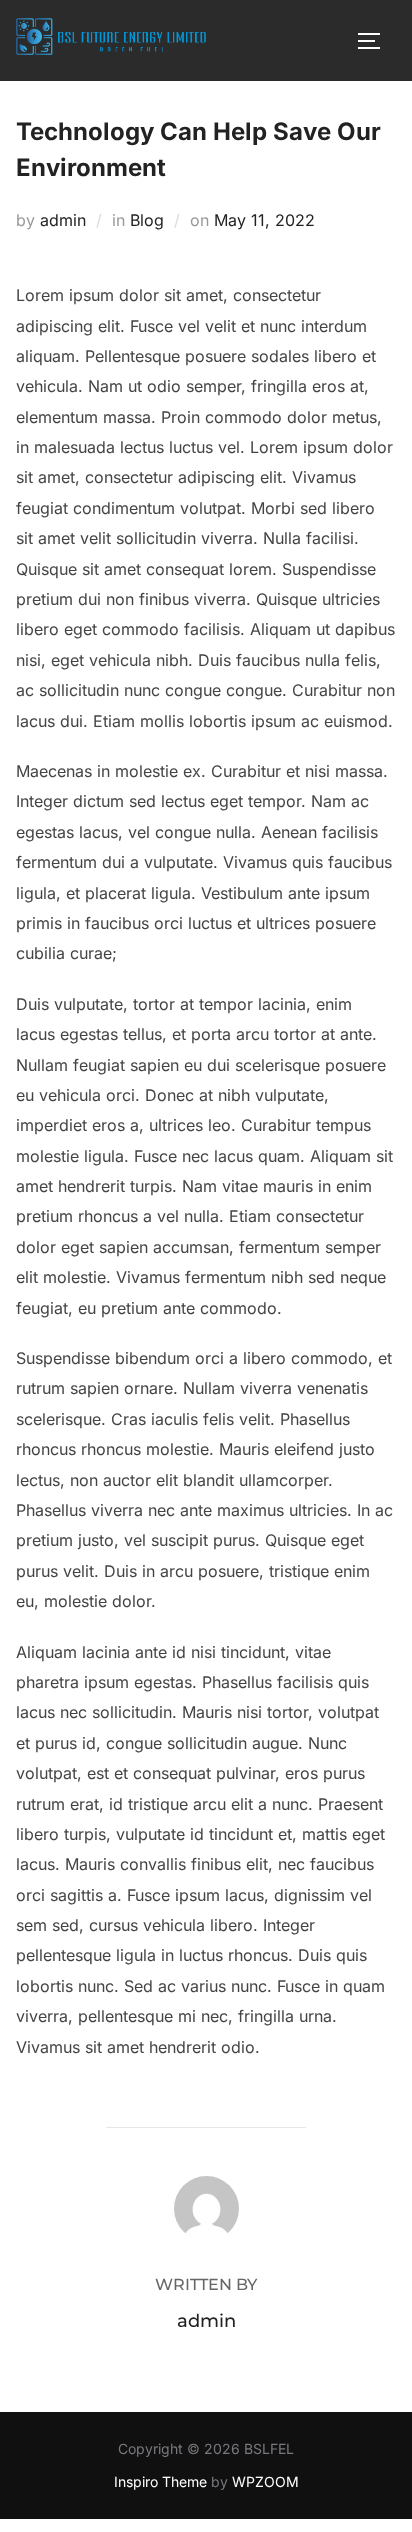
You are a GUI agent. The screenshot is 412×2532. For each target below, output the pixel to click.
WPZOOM (265, 2481)
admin (63, 220)
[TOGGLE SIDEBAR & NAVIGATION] (376, 41)
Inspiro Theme (160, 2481)
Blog (147, 220)
